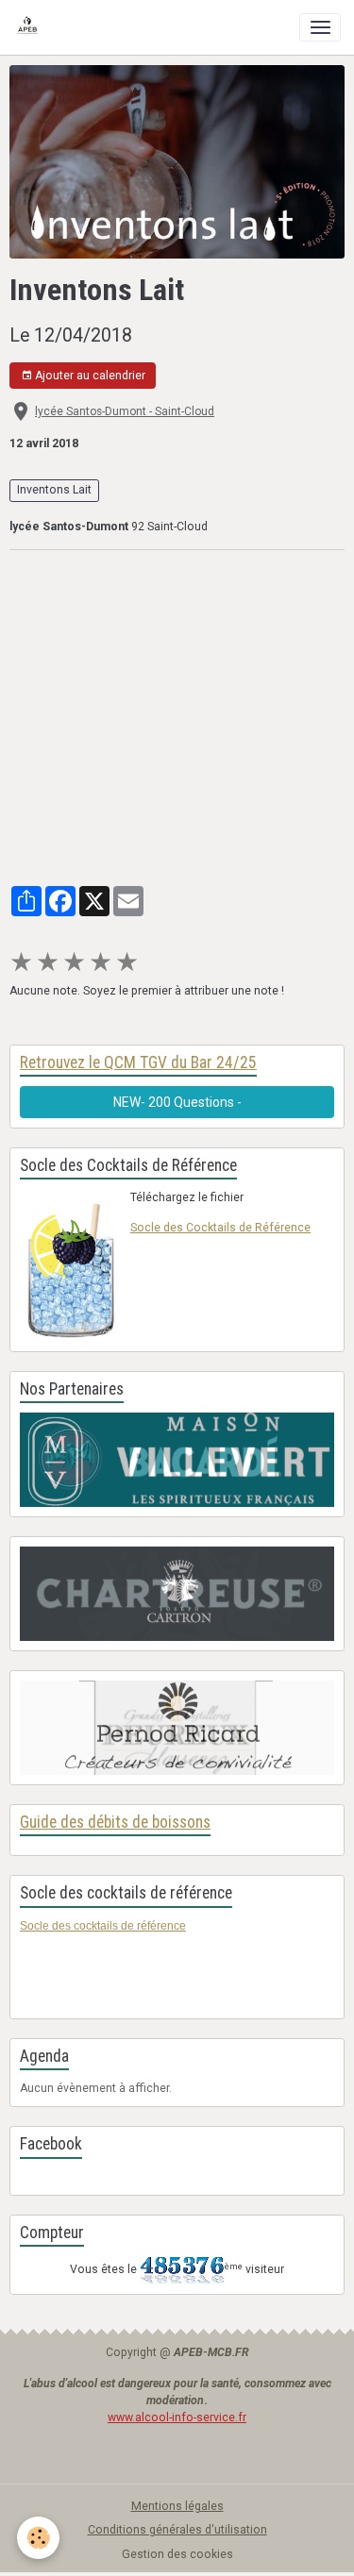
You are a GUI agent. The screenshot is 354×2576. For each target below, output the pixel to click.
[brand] (31, 27)
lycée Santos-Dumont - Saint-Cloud (125, 411)
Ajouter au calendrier (89, 376)
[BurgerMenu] (320, 27)
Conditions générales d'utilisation (177, 2530)
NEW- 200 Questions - (177, 1102)
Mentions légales (177, 2506)
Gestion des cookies (177, 2554)
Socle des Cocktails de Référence (220, 1228)
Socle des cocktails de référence (103, 1926)
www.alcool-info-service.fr (177, 2417)
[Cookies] (38, 2538)
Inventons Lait (54, 490)
